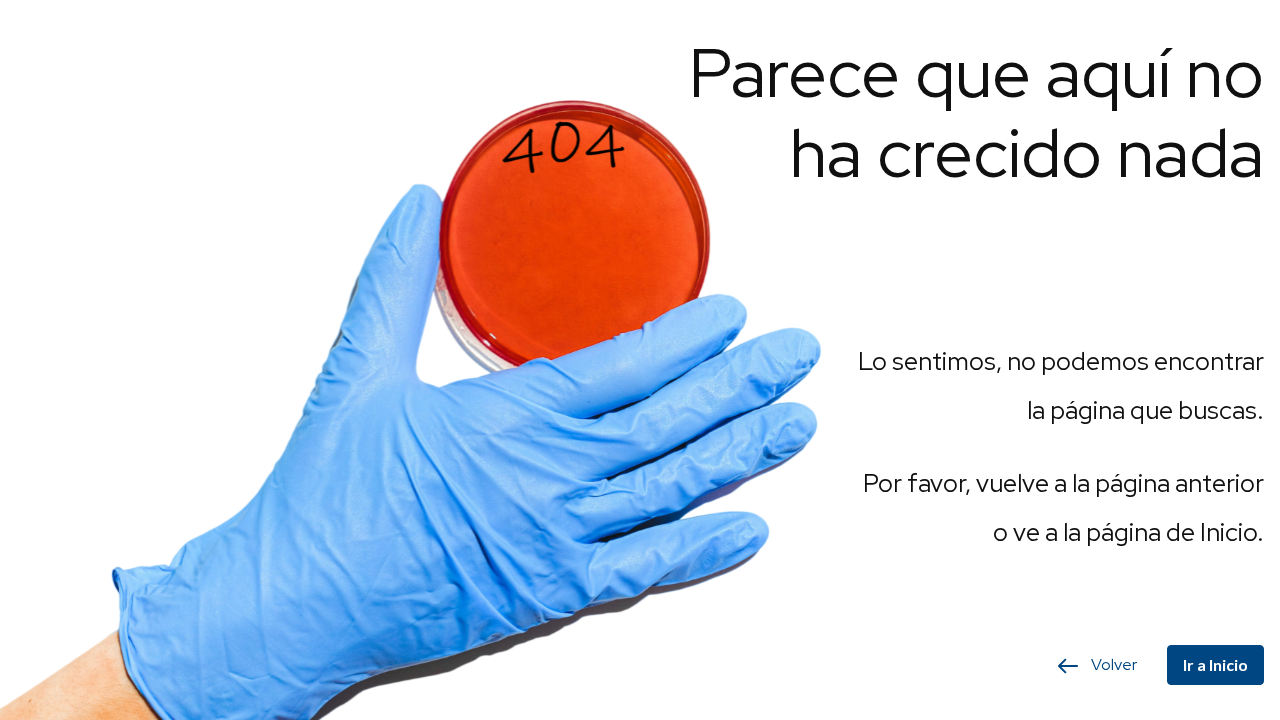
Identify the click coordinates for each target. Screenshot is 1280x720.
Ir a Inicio (1215, 664)
